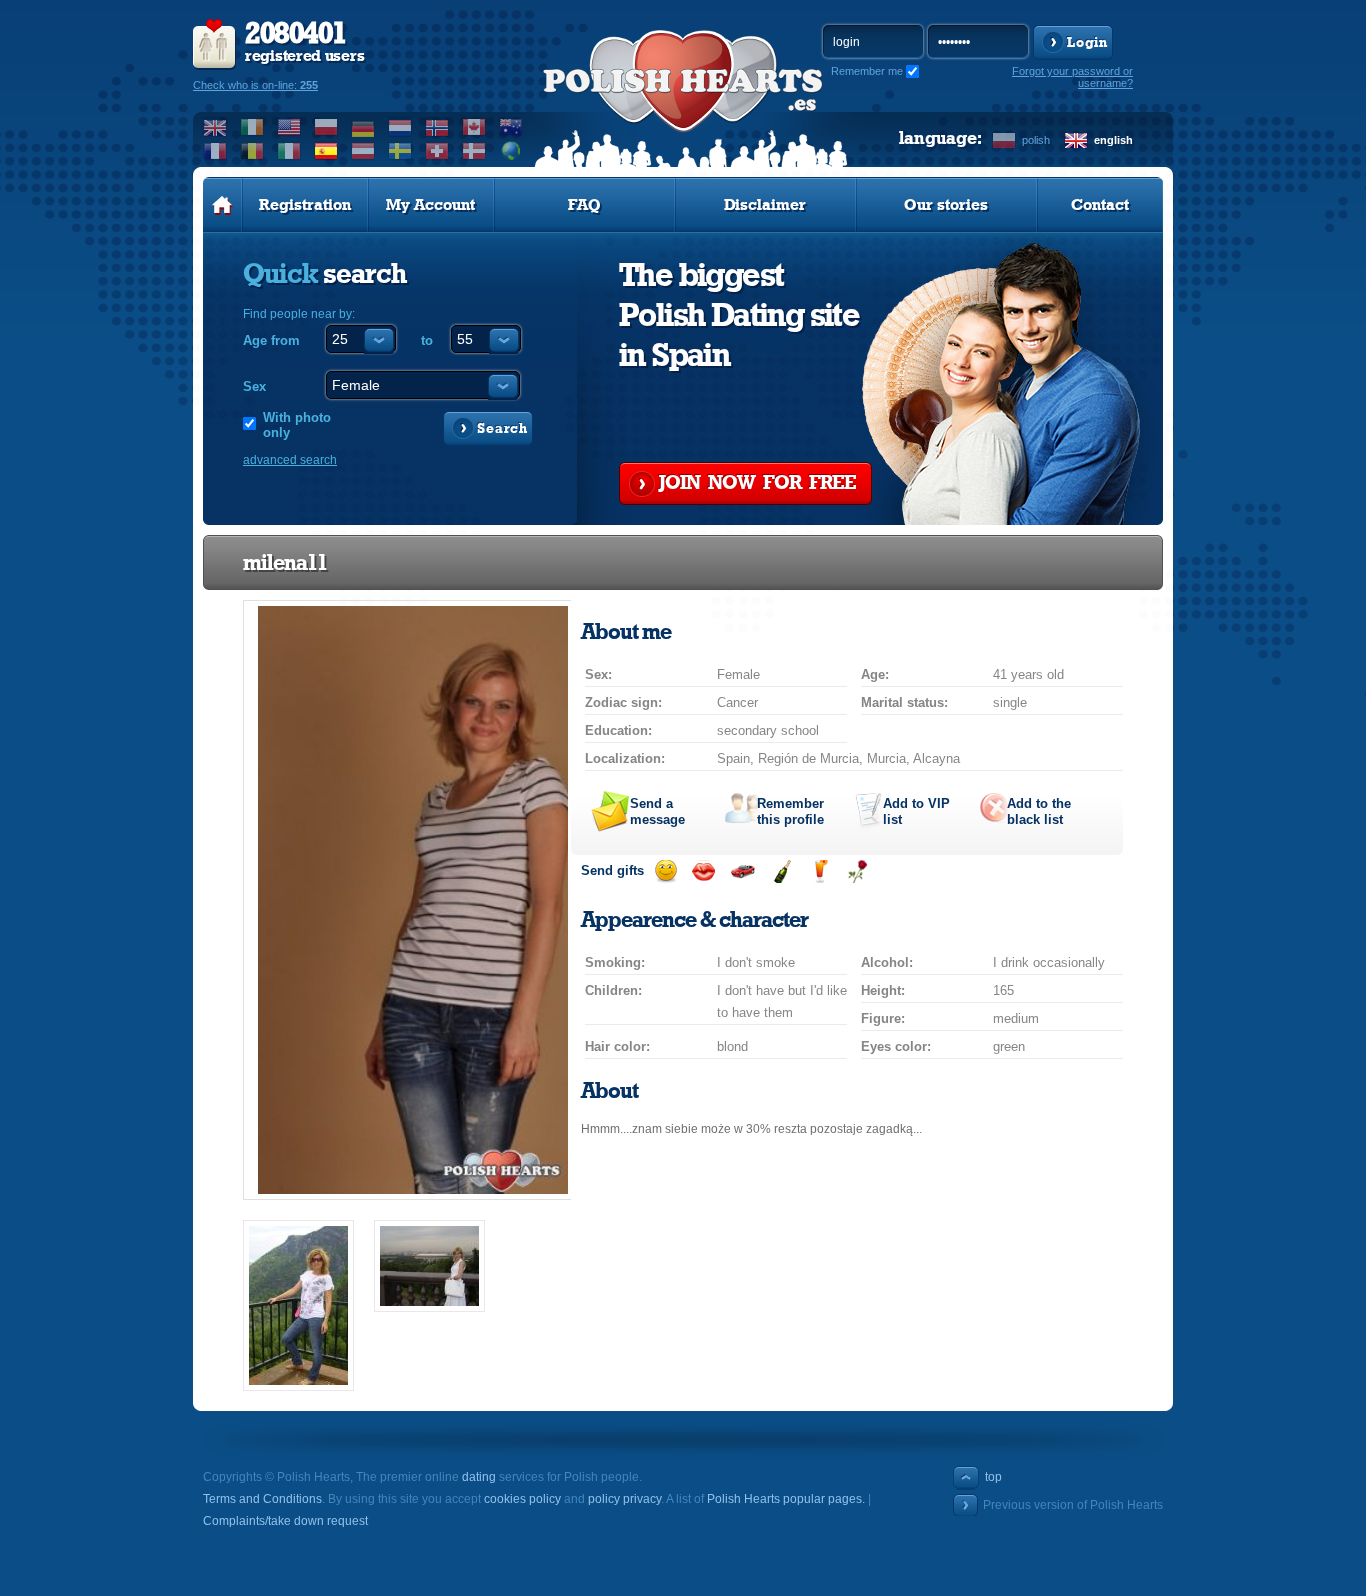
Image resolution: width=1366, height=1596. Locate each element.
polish (1036, 140)
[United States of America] (289, 127)
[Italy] (289, 151)
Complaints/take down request (285, 1521)
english (1113, 140)
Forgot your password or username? (1072, 77)
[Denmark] (474, 151)
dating (479, 1477)
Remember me (867, 71)
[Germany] (363, 127)
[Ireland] (252, 127)
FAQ (584, 205)
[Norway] (437, 127)
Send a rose (857, 871)
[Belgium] (252, 151)
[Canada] (474, 127)
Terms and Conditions (262, 1499)
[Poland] (326, 127)
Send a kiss (703, 871)
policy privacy (624, 1499)
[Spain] (326, 151)
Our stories (946, 205)
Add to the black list (1039, 811)
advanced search (290, 460)
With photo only (297, 425)
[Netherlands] (400, 127)
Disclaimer (765, 205)
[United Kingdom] (215, 127)
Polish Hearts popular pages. (786, 1499)
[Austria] (363, 151)
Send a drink (819, 871)
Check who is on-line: (255, 85)
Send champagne (781, 871)
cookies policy (522, 1499)
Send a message (657, 811)
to (427, 340)
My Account (430, 205)
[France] (215, 151)
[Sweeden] (400, 151)
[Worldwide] (511, 151)
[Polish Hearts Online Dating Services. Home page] (222, 205)
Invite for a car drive (742, 871)
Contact (1100, 205)
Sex (254, 386)
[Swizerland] (437, 151)
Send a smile (665, 871)
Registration (305, 205)
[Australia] (511, 127)
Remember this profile (790, 811)
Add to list (916, 811)
